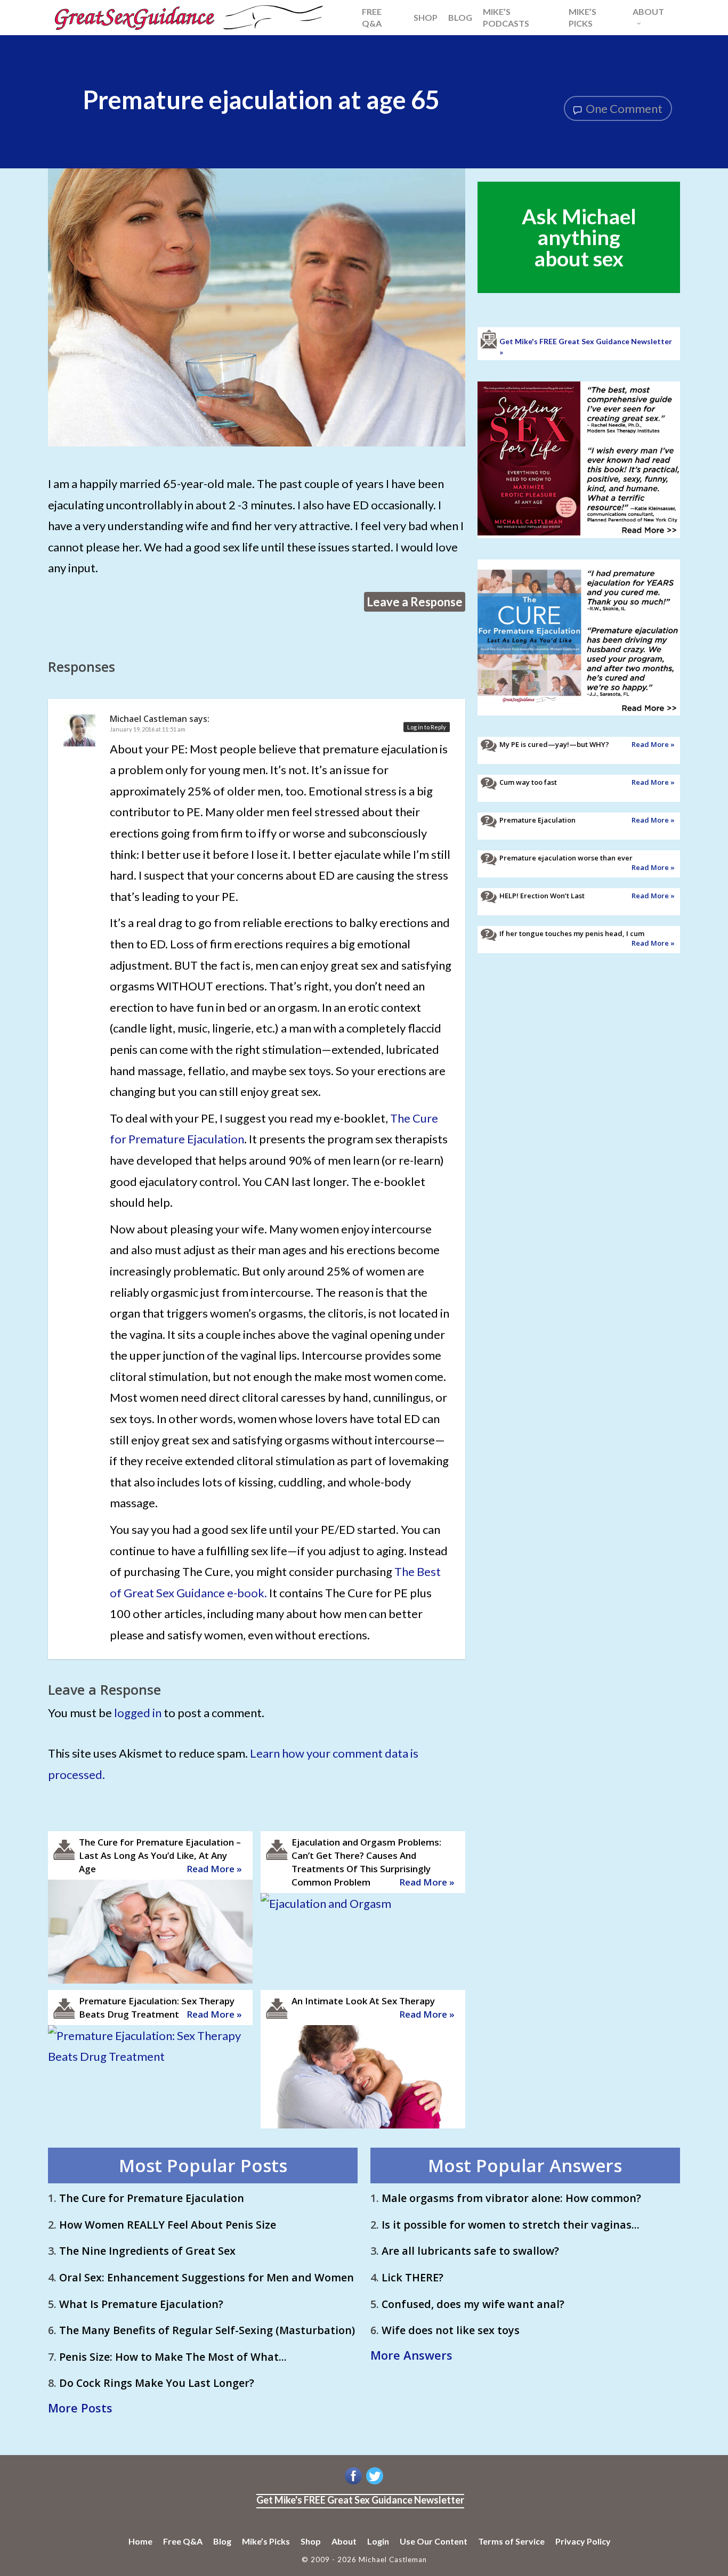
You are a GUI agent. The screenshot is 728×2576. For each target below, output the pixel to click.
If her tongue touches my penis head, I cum (572, 933)
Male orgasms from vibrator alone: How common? (511, 2198)
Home (140, 2541)
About (344, 2541)
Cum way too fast (528, 782)
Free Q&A (183, 2541)
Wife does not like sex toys (451, 2330)
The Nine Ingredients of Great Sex (147, 2251)
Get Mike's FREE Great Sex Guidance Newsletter (360, 2500)
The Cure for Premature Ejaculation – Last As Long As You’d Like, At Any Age (160, 1855)
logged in (138, 1713)
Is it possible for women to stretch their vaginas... (511, 2225)
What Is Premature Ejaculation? (141, 2304)
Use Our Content (434, 2541)
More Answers (411, 2355)
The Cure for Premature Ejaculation (152, 2198)
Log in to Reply (427, 727)
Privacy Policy (583, 2541)
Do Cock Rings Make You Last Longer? (157, 2383)
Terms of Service (511, 2541)
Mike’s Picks (266, 2541)
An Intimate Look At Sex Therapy (363, 2001)
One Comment (623, 108)
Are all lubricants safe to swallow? (470, 2251)
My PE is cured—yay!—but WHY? (554, 744)
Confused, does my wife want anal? (473, 2304)
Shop (311, 2541)
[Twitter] (375, 2484)
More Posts (80, 2408)
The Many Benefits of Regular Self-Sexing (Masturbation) (207, 2330)
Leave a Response (415, 602)
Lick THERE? (412, 2277)
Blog (222, 2541)
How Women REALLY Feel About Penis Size (168, 2225)
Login (378, 2541)
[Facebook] (353, 2484)
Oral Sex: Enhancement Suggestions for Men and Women (207, 2277)
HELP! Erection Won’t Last (542, 896)
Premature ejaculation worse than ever (566, 858)
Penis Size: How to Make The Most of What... (173, 2357)
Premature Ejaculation (537, 820)
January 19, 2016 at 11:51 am (148, 729)
